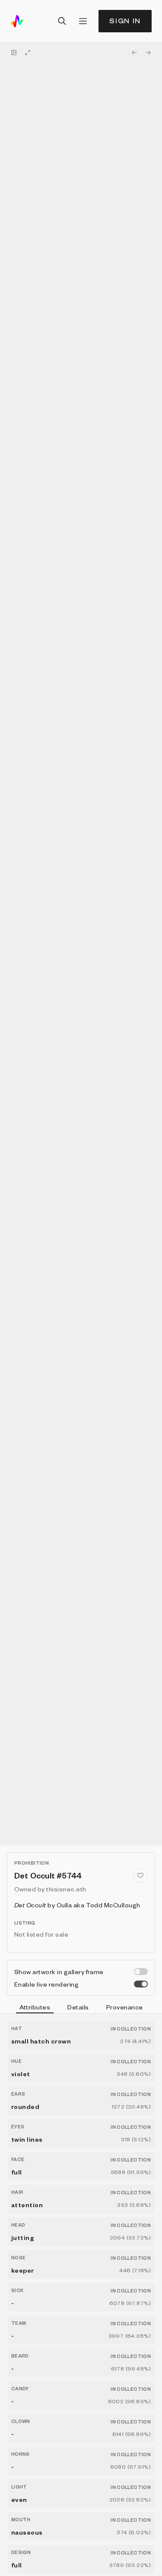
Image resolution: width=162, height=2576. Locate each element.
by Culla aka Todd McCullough (77, 1905)
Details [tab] (78, 2007)
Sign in (125, 21)
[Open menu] (83, 21)
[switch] (141, 1972)
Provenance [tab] (125, 2007)
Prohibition (32, 1863)
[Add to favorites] (140, 1875)
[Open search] (62, 21)
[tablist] (81, 2008)
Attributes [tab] (35, 2007)
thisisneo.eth (66, 1889)
